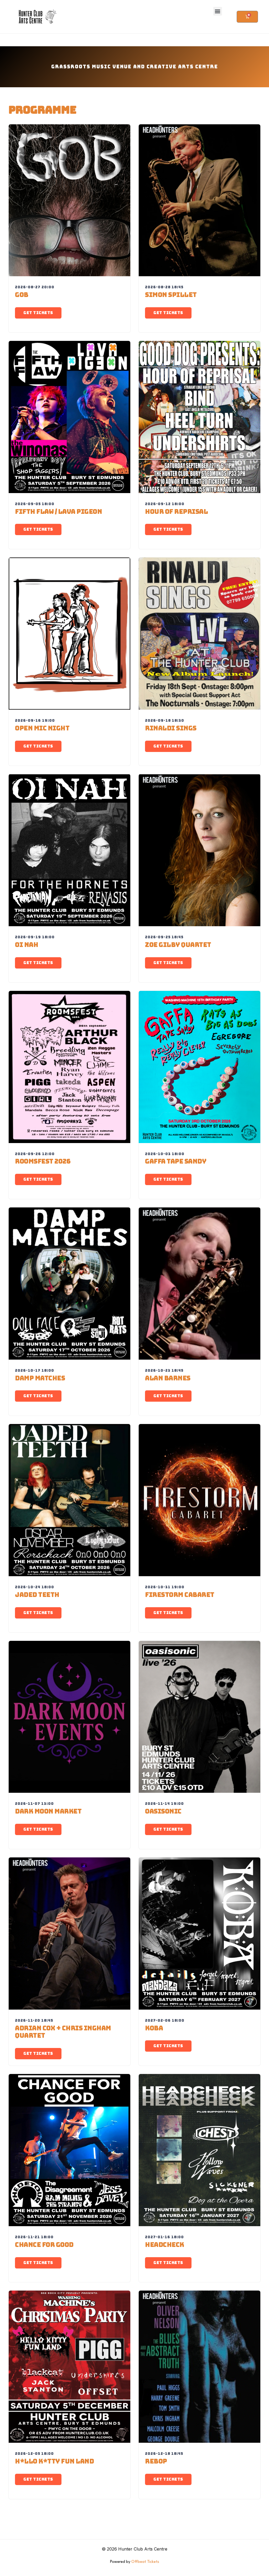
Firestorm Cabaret (180, 1595)
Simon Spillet (171, 295)
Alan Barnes (168, 1378)
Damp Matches (40, 1378)
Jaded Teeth (37, 1595)
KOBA (154, 2028)
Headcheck (165, 2245)
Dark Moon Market (48, 1811)
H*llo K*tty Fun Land (54, 2461)
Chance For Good (44, 2245)
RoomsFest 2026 (43, 1161)
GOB (22, 295)
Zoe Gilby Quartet (178, 945)
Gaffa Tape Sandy (176, 1161)
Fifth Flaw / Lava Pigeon (58, 512)
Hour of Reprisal (176, 512)
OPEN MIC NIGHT (42, 728)
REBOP (156, 2461)
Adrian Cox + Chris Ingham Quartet (63, 2032)
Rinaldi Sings (171, 728)
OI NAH (27, 945)
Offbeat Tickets (145, 2562)
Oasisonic (163, 1811)
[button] (218, 11)
